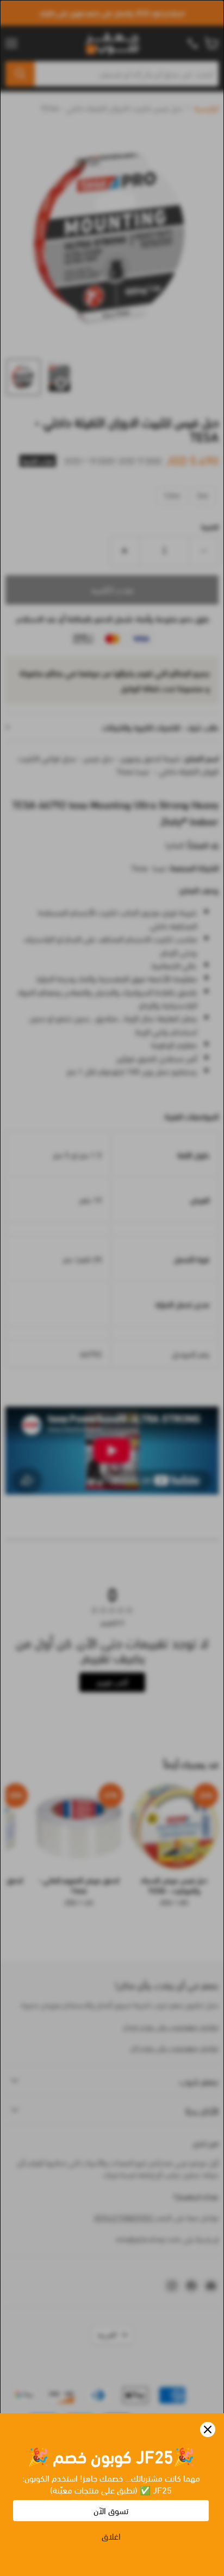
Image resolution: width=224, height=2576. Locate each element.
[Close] (208, 2429)
